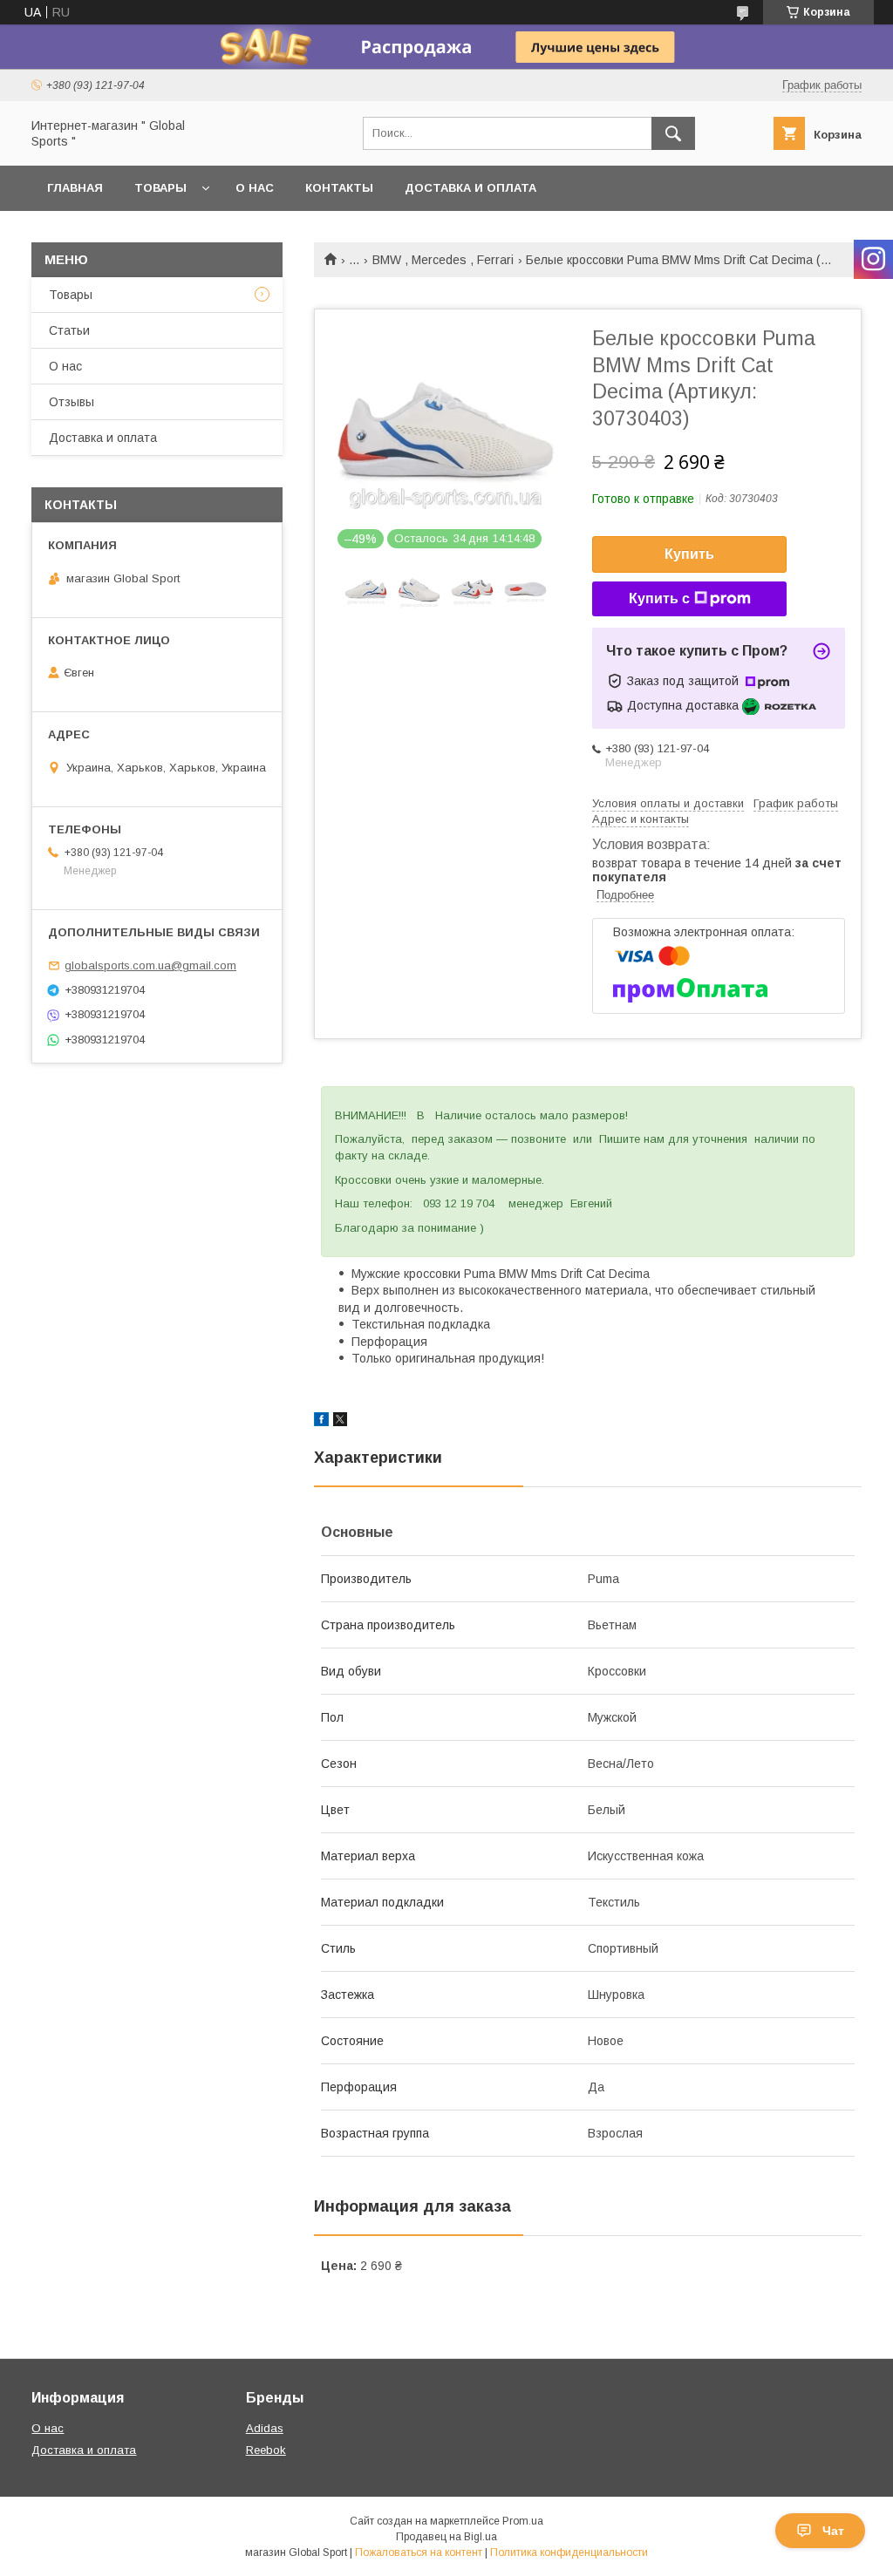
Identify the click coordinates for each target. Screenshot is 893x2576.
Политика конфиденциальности (569, 2552)
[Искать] (673, 133)
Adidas (265, 2428)
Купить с (659, 598)
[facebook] (321, 1422)
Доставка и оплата (470, 188)
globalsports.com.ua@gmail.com (150, 965)
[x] (340, 1422)
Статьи (69, 330)
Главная (75, 188)
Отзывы (72, 402)
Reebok (266, 2450)
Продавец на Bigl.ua (446, 2537)
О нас (255, 188)
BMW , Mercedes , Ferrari (443, 260)
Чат (833, 2531)
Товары (160, 188)
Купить (689, 554)
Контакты (339, 188)
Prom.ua (523, 2521)
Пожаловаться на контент (419, 2552)
